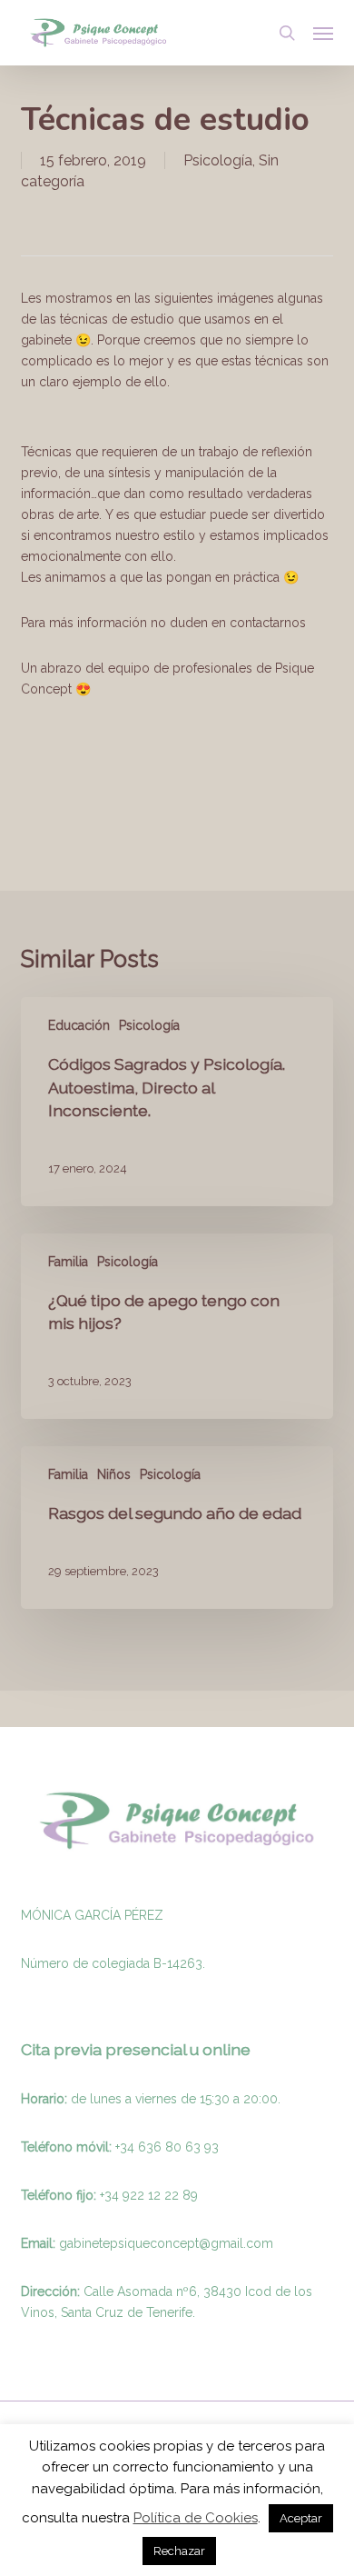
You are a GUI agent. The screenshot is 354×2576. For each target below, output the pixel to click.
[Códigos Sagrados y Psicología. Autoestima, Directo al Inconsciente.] (177, 1102)
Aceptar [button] (301, 2518)
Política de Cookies (196, 2518)
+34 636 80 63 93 (167, 2147)
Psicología (218, 160)
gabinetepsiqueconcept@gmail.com (166, 2243)
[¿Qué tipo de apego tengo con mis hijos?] (177, 1326)
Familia (68, 1262)
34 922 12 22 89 (151, 2195)
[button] (323, 33)
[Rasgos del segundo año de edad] (177, 1528)
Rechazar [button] (179, 2551)
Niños (114, 1474)
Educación (79, 1025)
